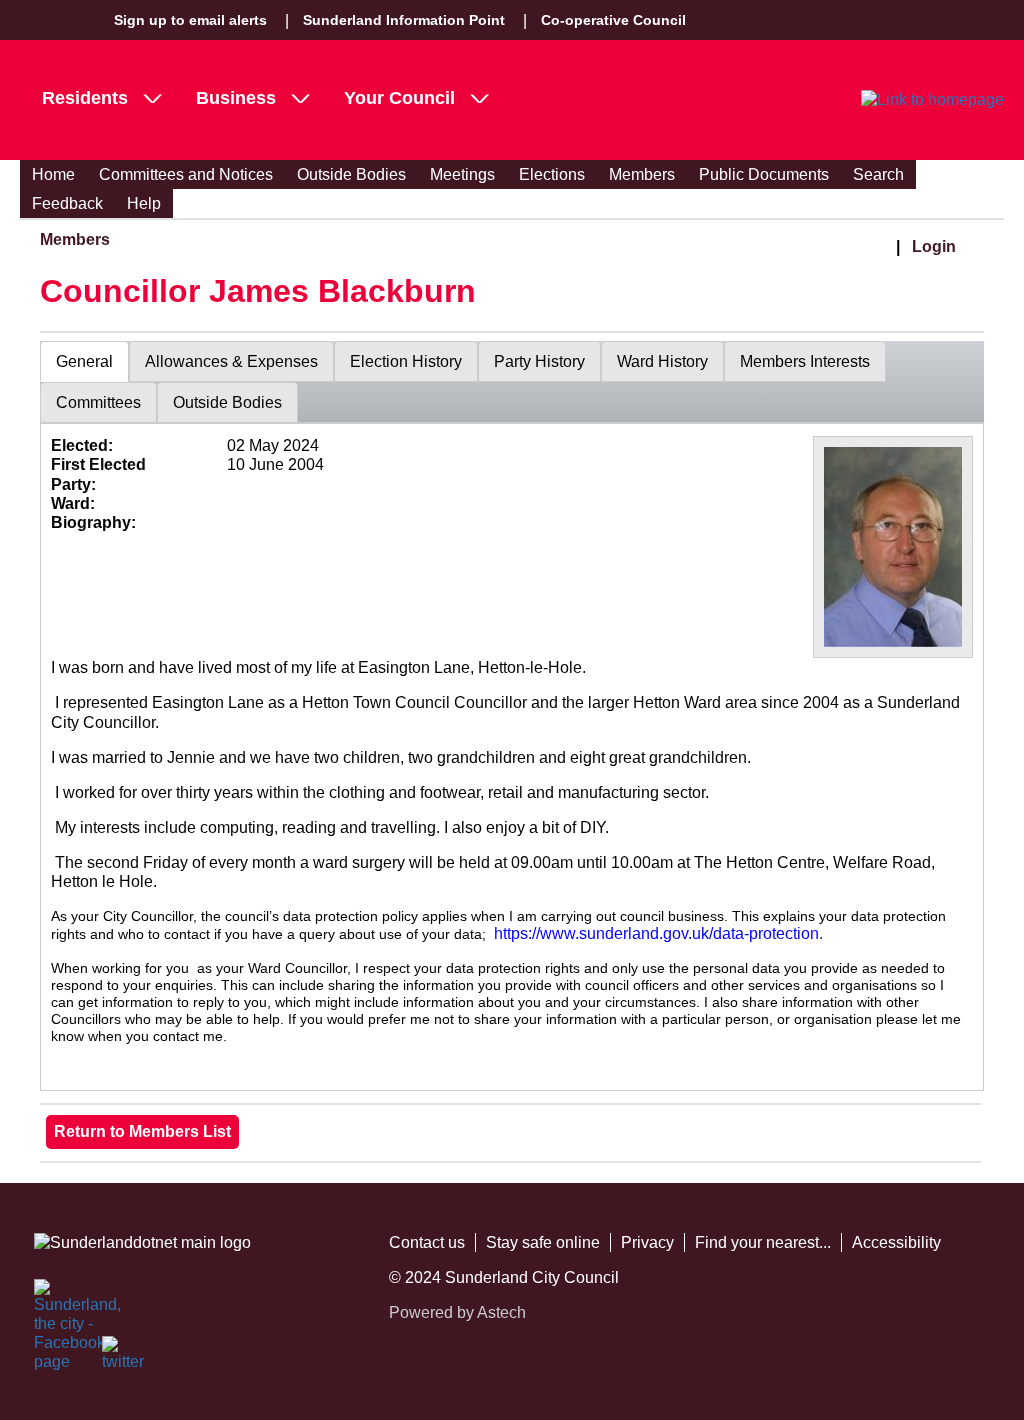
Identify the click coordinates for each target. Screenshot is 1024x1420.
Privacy (647, 1242)
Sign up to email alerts (190, 20)
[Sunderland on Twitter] (124, 1358)
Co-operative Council (613, 20)
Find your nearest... (763, 1242)
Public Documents (764, 174)
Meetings (462, 174)
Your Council (399, 98)
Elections (552, 174)
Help (144, 203)
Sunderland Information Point (404, 20)
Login (934, 246)
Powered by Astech (457, 1312)
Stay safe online (543, 1242)
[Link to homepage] (932, 100)
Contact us (427, 1242)
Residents (85, 98)
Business (236, 98)
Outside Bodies (351, 174)
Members (642, 174)
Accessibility (896, 1242)
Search (878, 174)
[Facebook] (56, 1301)
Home (53, 174)
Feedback (67, 203)
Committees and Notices (186, 174)
